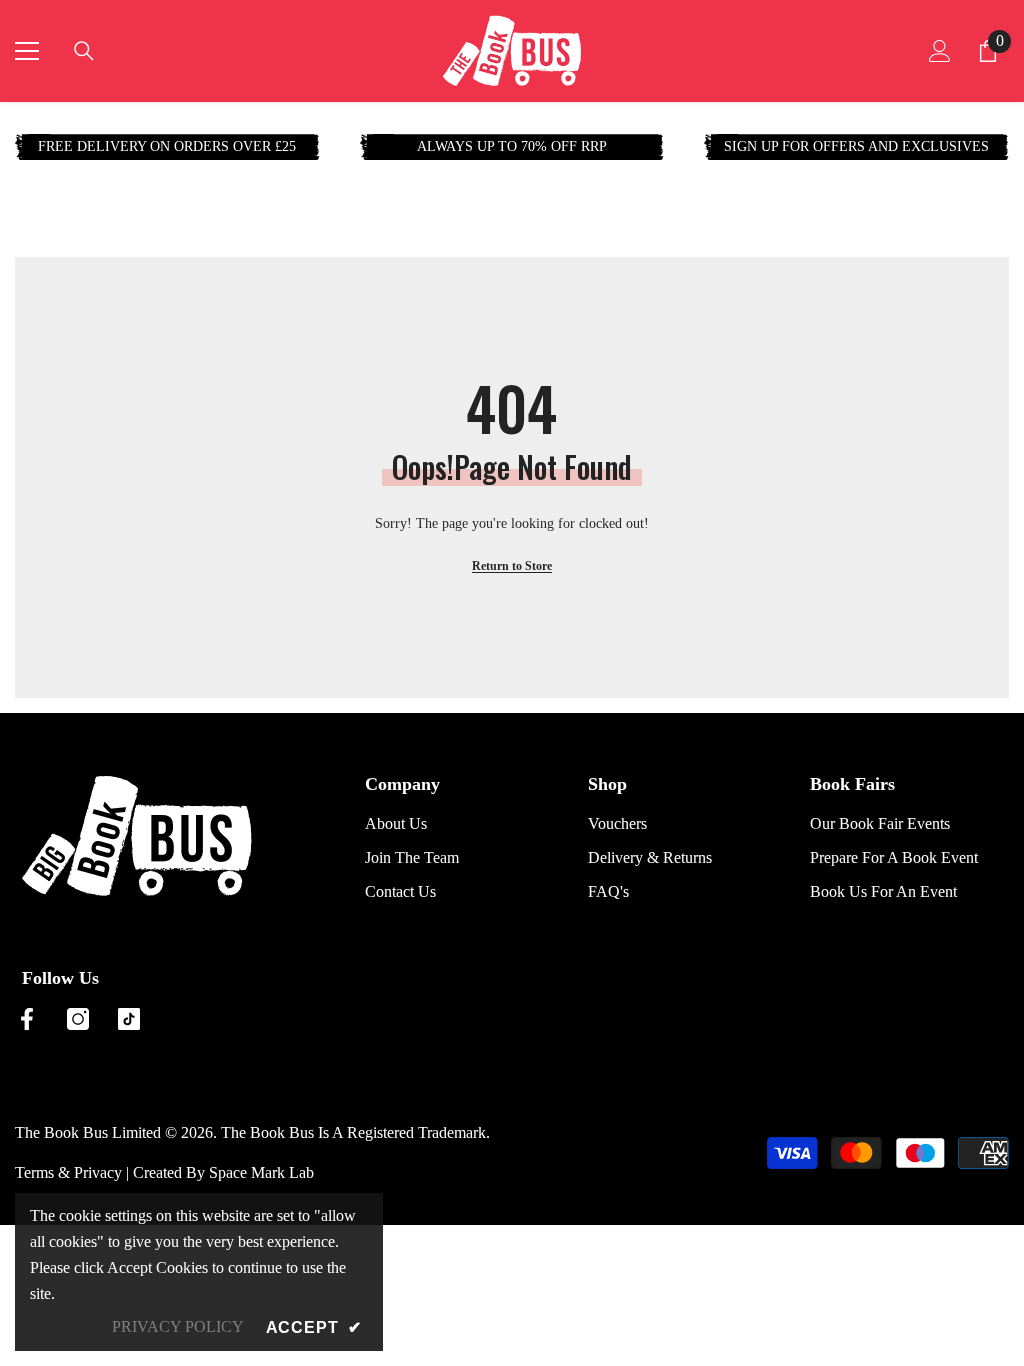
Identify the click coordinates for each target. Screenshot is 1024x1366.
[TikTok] (129, 1019)
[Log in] (940, 51)
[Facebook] (27, 1019)
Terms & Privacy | (74, 1172)
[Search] (84, 51)
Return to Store (512, 566)
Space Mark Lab (261, 1172)
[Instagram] (78, 1019)
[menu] (27, 51)
